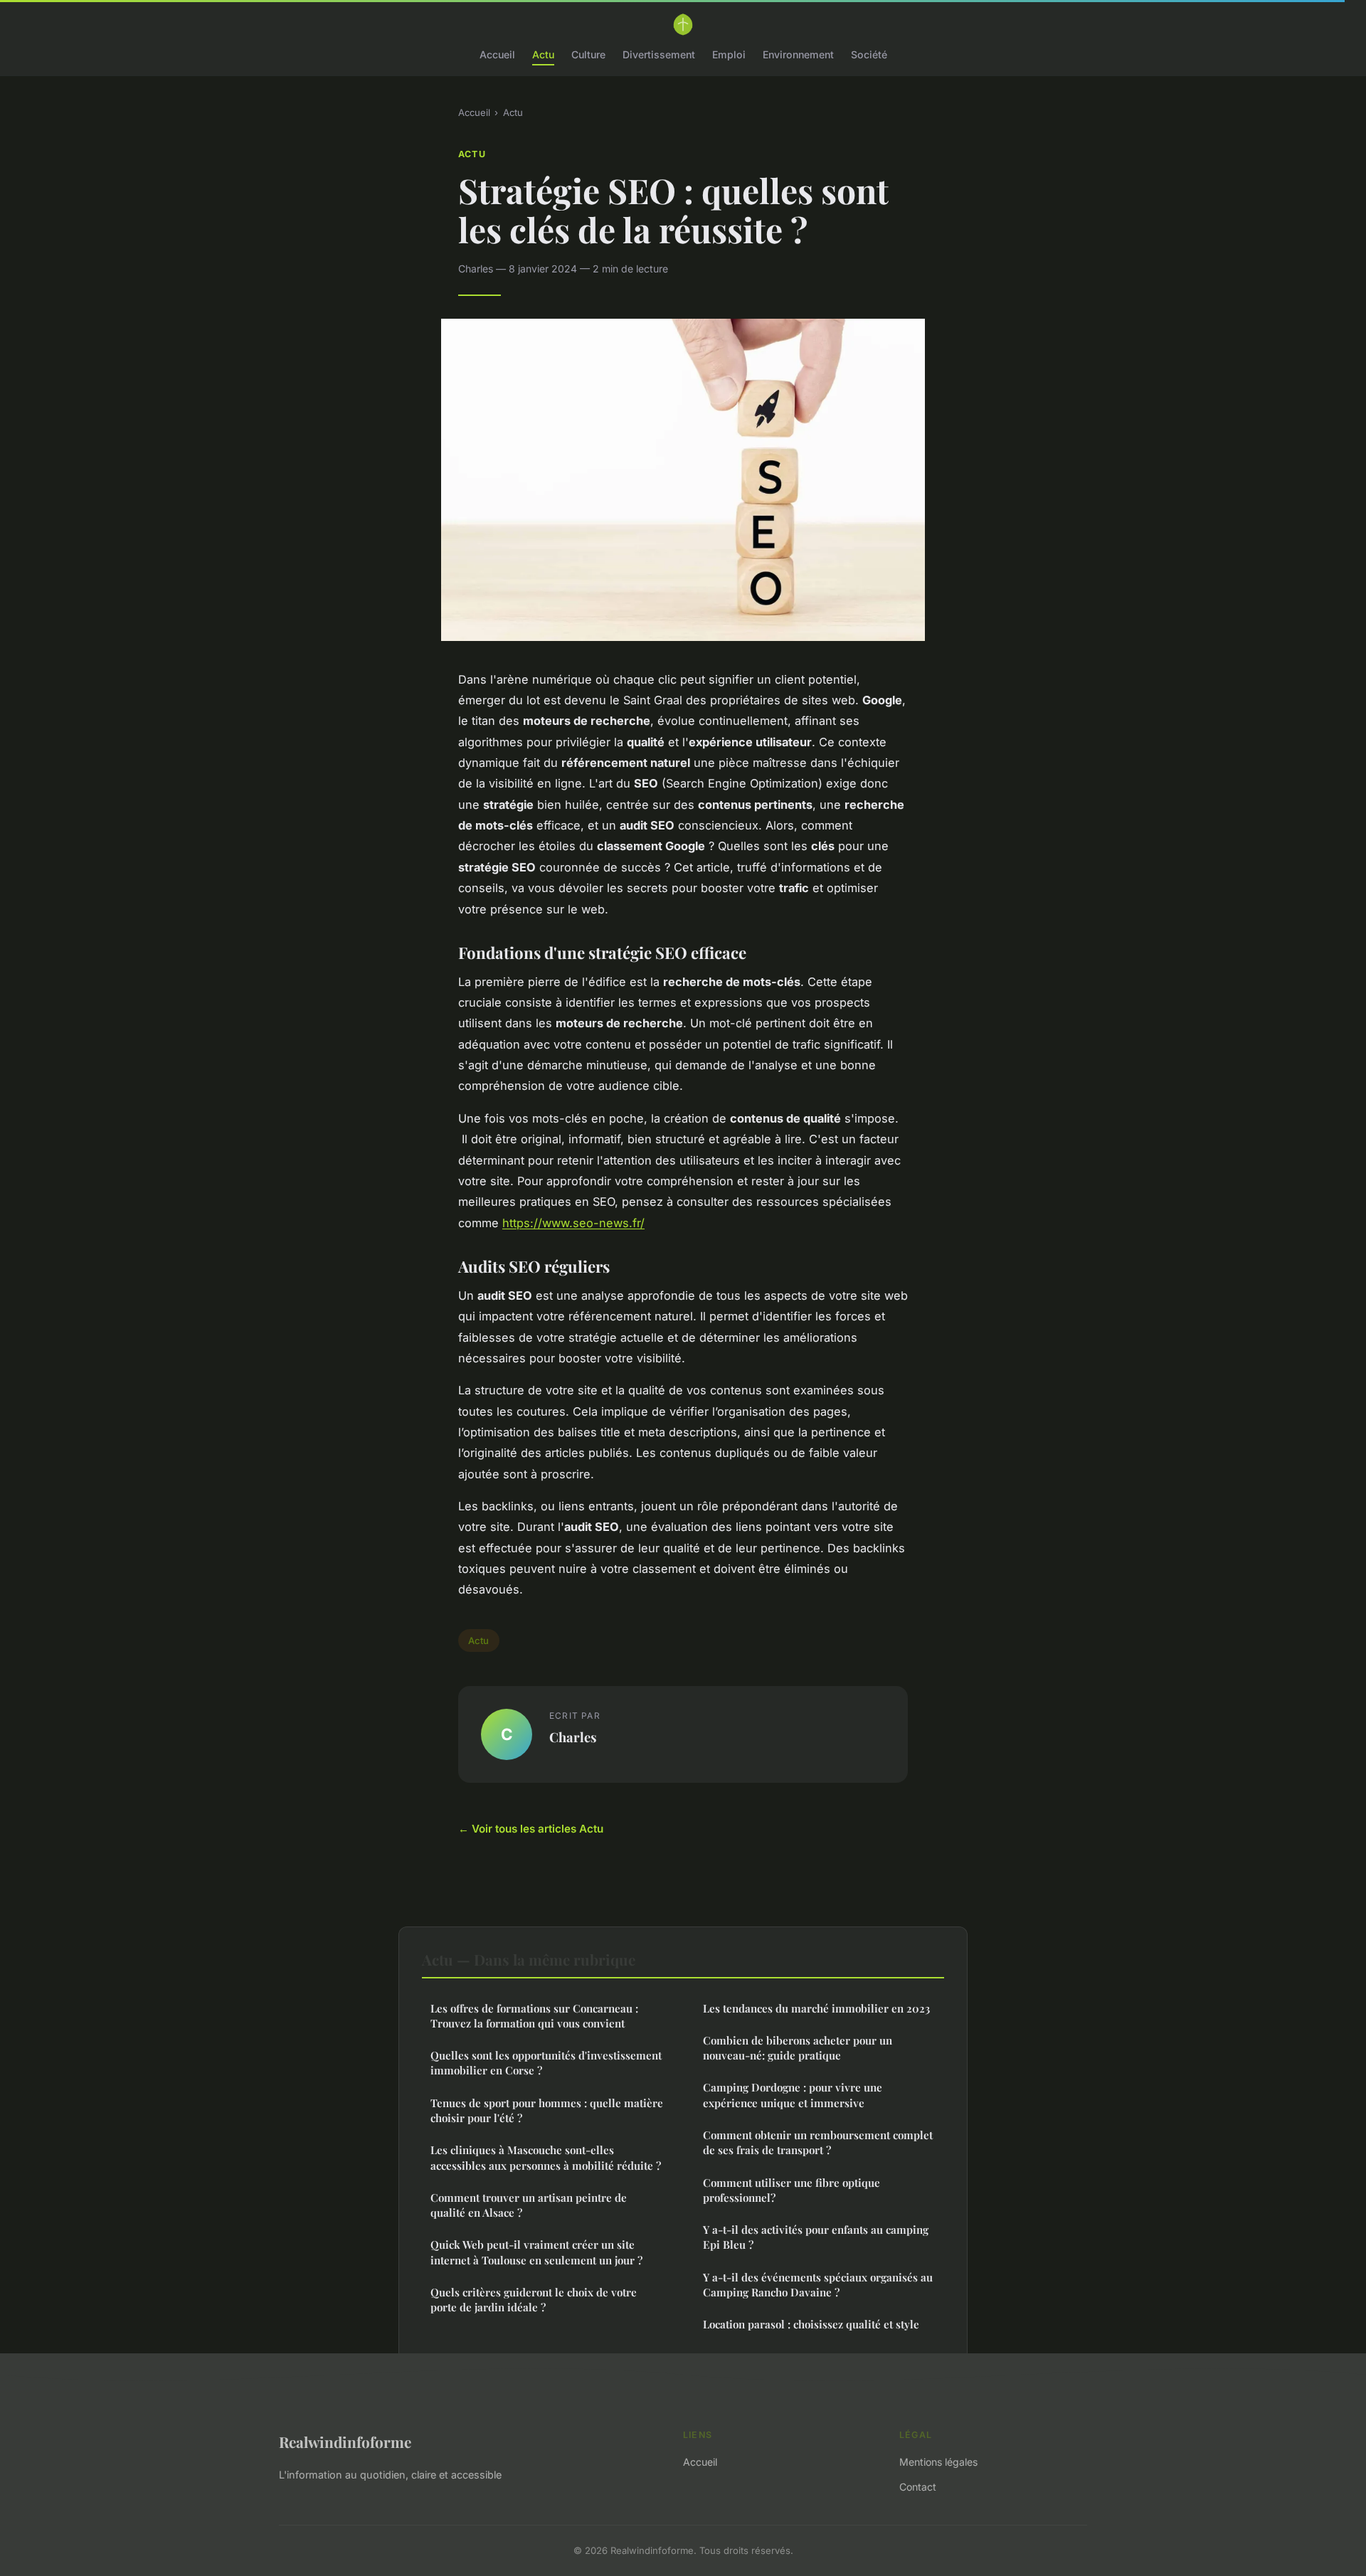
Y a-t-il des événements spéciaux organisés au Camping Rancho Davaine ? (818, 2285)
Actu (543, 54)
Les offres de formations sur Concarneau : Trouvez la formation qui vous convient (534, 2016)
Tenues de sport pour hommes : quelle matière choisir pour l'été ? (547, 2110)
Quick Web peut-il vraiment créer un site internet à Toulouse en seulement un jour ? (536, 2252)
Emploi (729, 54)
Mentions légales (938, 2462)
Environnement (798, 54)
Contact (918, 2487)
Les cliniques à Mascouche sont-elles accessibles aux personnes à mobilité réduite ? (546, 2157)
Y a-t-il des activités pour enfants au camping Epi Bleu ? (816, 2237)
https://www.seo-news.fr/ (573, 1223)
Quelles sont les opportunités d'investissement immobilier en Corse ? (546, 2063)
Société (869, 54)
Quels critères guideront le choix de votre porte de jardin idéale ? (534, 2300)
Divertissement (659, 54)
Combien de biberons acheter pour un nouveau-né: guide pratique (798, 2048)
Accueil (497, 54)
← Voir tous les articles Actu (531, 1829)
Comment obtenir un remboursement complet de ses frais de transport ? (818, 2142)
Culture (588, 54)
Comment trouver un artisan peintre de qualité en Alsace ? (529, 2205)
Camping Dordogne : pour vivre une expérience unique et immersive (793, 2095)
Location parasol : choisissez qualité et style (811, 2324)
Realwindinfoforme (345, 2442)
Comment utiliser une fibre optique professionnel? (791, 2190)
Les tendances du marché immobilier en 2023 (816, 2008)
